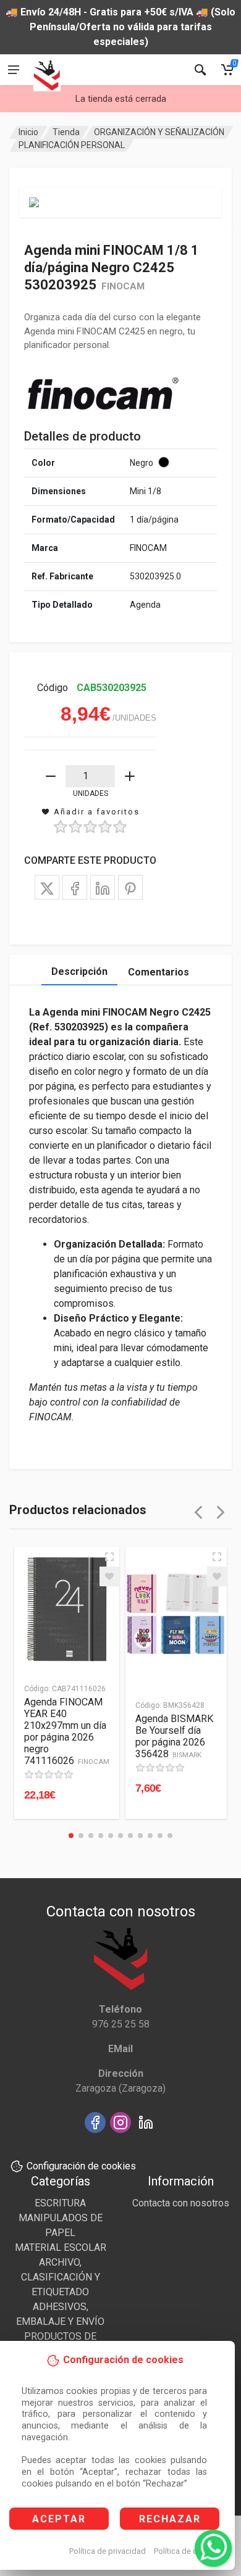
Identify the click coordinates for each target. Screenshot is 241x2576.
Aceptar (59, 2519)
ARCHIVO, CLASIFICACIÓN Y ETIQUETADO (61, 2277)
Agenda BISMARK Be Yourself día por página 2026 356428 (174, 1736)
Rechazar (170, 2519)
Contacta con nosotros (181, 2203)
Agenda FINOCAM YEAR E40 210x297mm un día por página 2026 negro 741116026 (67, 1731)
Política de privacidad (108, 2551)
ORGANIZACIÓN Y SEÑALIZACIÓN (159, 132)
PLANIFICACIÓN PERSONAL (72, 145)
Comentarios (159, 972)
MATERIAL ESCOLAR (61, 2247)
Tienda (66, 132)
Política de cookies (188, 2551)
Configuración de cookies (81, 2166)
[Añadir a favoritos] (109, 1576)
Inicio (28, 132)
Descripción (79, 971)
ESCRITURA (60, 2203)
